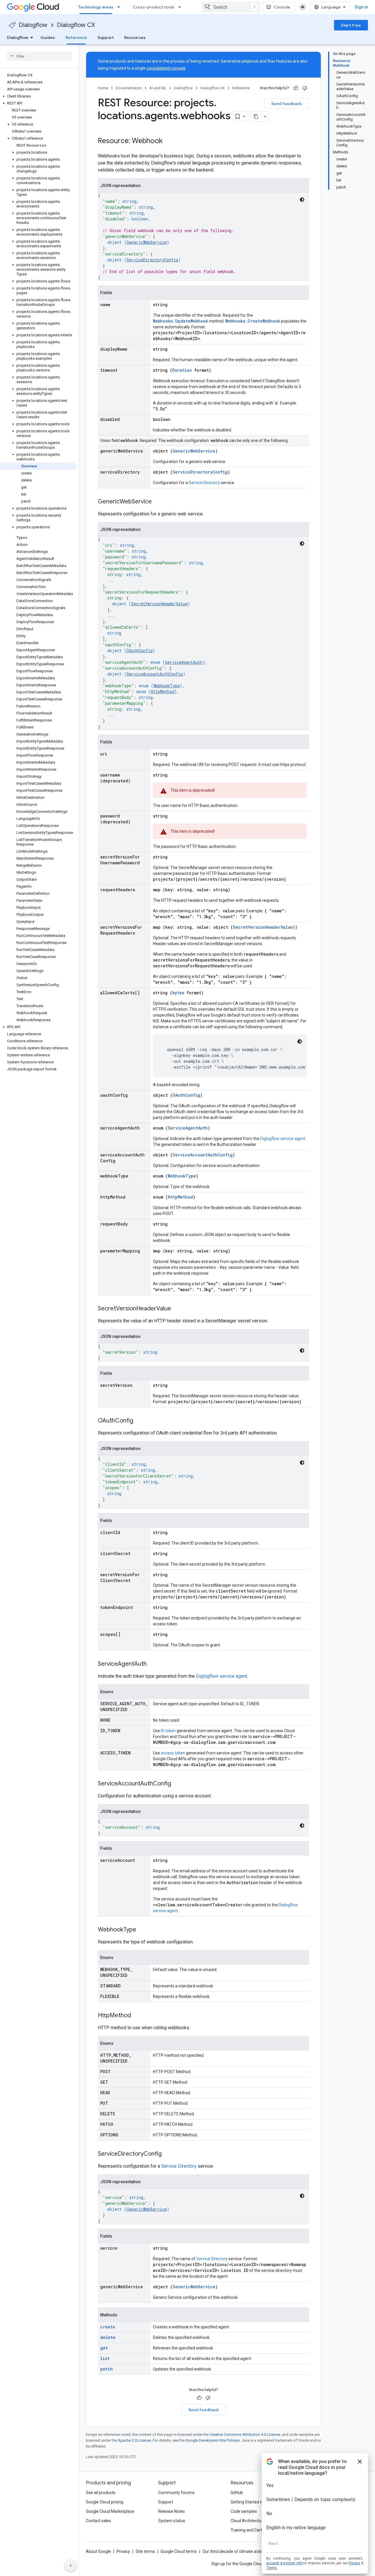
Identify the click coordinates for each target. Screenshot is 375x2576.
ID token (168, 1731)
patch (106, 2369)
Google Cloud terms (179, 2551)
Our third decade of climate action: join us (241, 2551)
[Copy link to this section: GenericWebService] (158, 502)
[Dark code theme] (302, 200)
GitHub (237, 2493)
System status (172, 2521)
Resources (135, 37)
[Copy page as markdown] (256, 116)
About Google (98, 2551)
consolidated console (166, 68)
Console (282, 7)
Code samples (244, 2511)
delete (108, 2337)
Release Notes (172, 2511)
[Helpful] (296, 88)
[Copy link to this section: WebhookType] (142, 1930)
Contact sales (98, 2521)
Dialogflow (33, 25)
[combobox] (231, 7)
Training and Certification (254, 2530)
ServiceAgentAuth (184, 662)
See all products (101, 2493)
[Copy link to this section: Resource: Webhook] (168, 141)
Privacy (123, 2551)
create (108, 2327)
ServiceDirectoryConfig (152, 260)
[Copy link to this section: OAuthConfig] (139, 1421)
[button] (38, 96)
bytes (178, 993)
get (104, 2348)
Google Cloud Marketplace (110, 2511)
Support (106, 37)
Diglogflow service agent (283, 1139)
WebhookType (167, 686)
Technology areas (96, 7)
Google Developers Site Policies (213, 2440)
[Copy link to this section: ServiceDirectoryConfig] (168, 2154)
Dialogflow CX (76, 25)
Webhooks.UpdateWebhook (180, 321)
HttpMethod (163, 691)
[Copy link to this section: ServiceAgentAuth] (153, 1664)
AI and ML (158, 88)
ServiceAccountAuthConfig (155, 674)
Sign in (361, 7)
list (105, 2358)
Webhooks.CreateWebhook (253, 321)
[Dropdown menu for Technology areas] (120, 7)
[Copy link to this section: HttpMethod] (137, 2016)
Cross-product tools (154, 7)
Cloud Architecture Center (255, 2521)
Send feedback (287, 104)
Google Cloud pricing (105, 2502)
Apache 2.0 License (134, 2440)
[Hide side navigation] (71, 2565)
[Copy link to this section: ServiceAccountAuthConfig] (177, 1784)
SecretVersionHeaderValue (159, 604)
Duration (182, 370)
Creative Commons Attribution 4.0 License (245, 2434)
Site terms (145, 2551)
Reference (76, 37)
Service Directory (204, 483)
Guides (48, 37)
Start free (351, 25)
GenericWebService (147, 242)
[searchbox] (39, 56)
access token (173, 1753)
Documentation (129, 88)
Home (103, 88)
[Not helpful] (305, 88)
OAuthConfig (140, 651)
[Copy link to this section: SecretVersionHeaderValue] (177, 1309)
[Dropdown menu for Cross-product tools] (181, 7)
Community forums (176, 2493)
